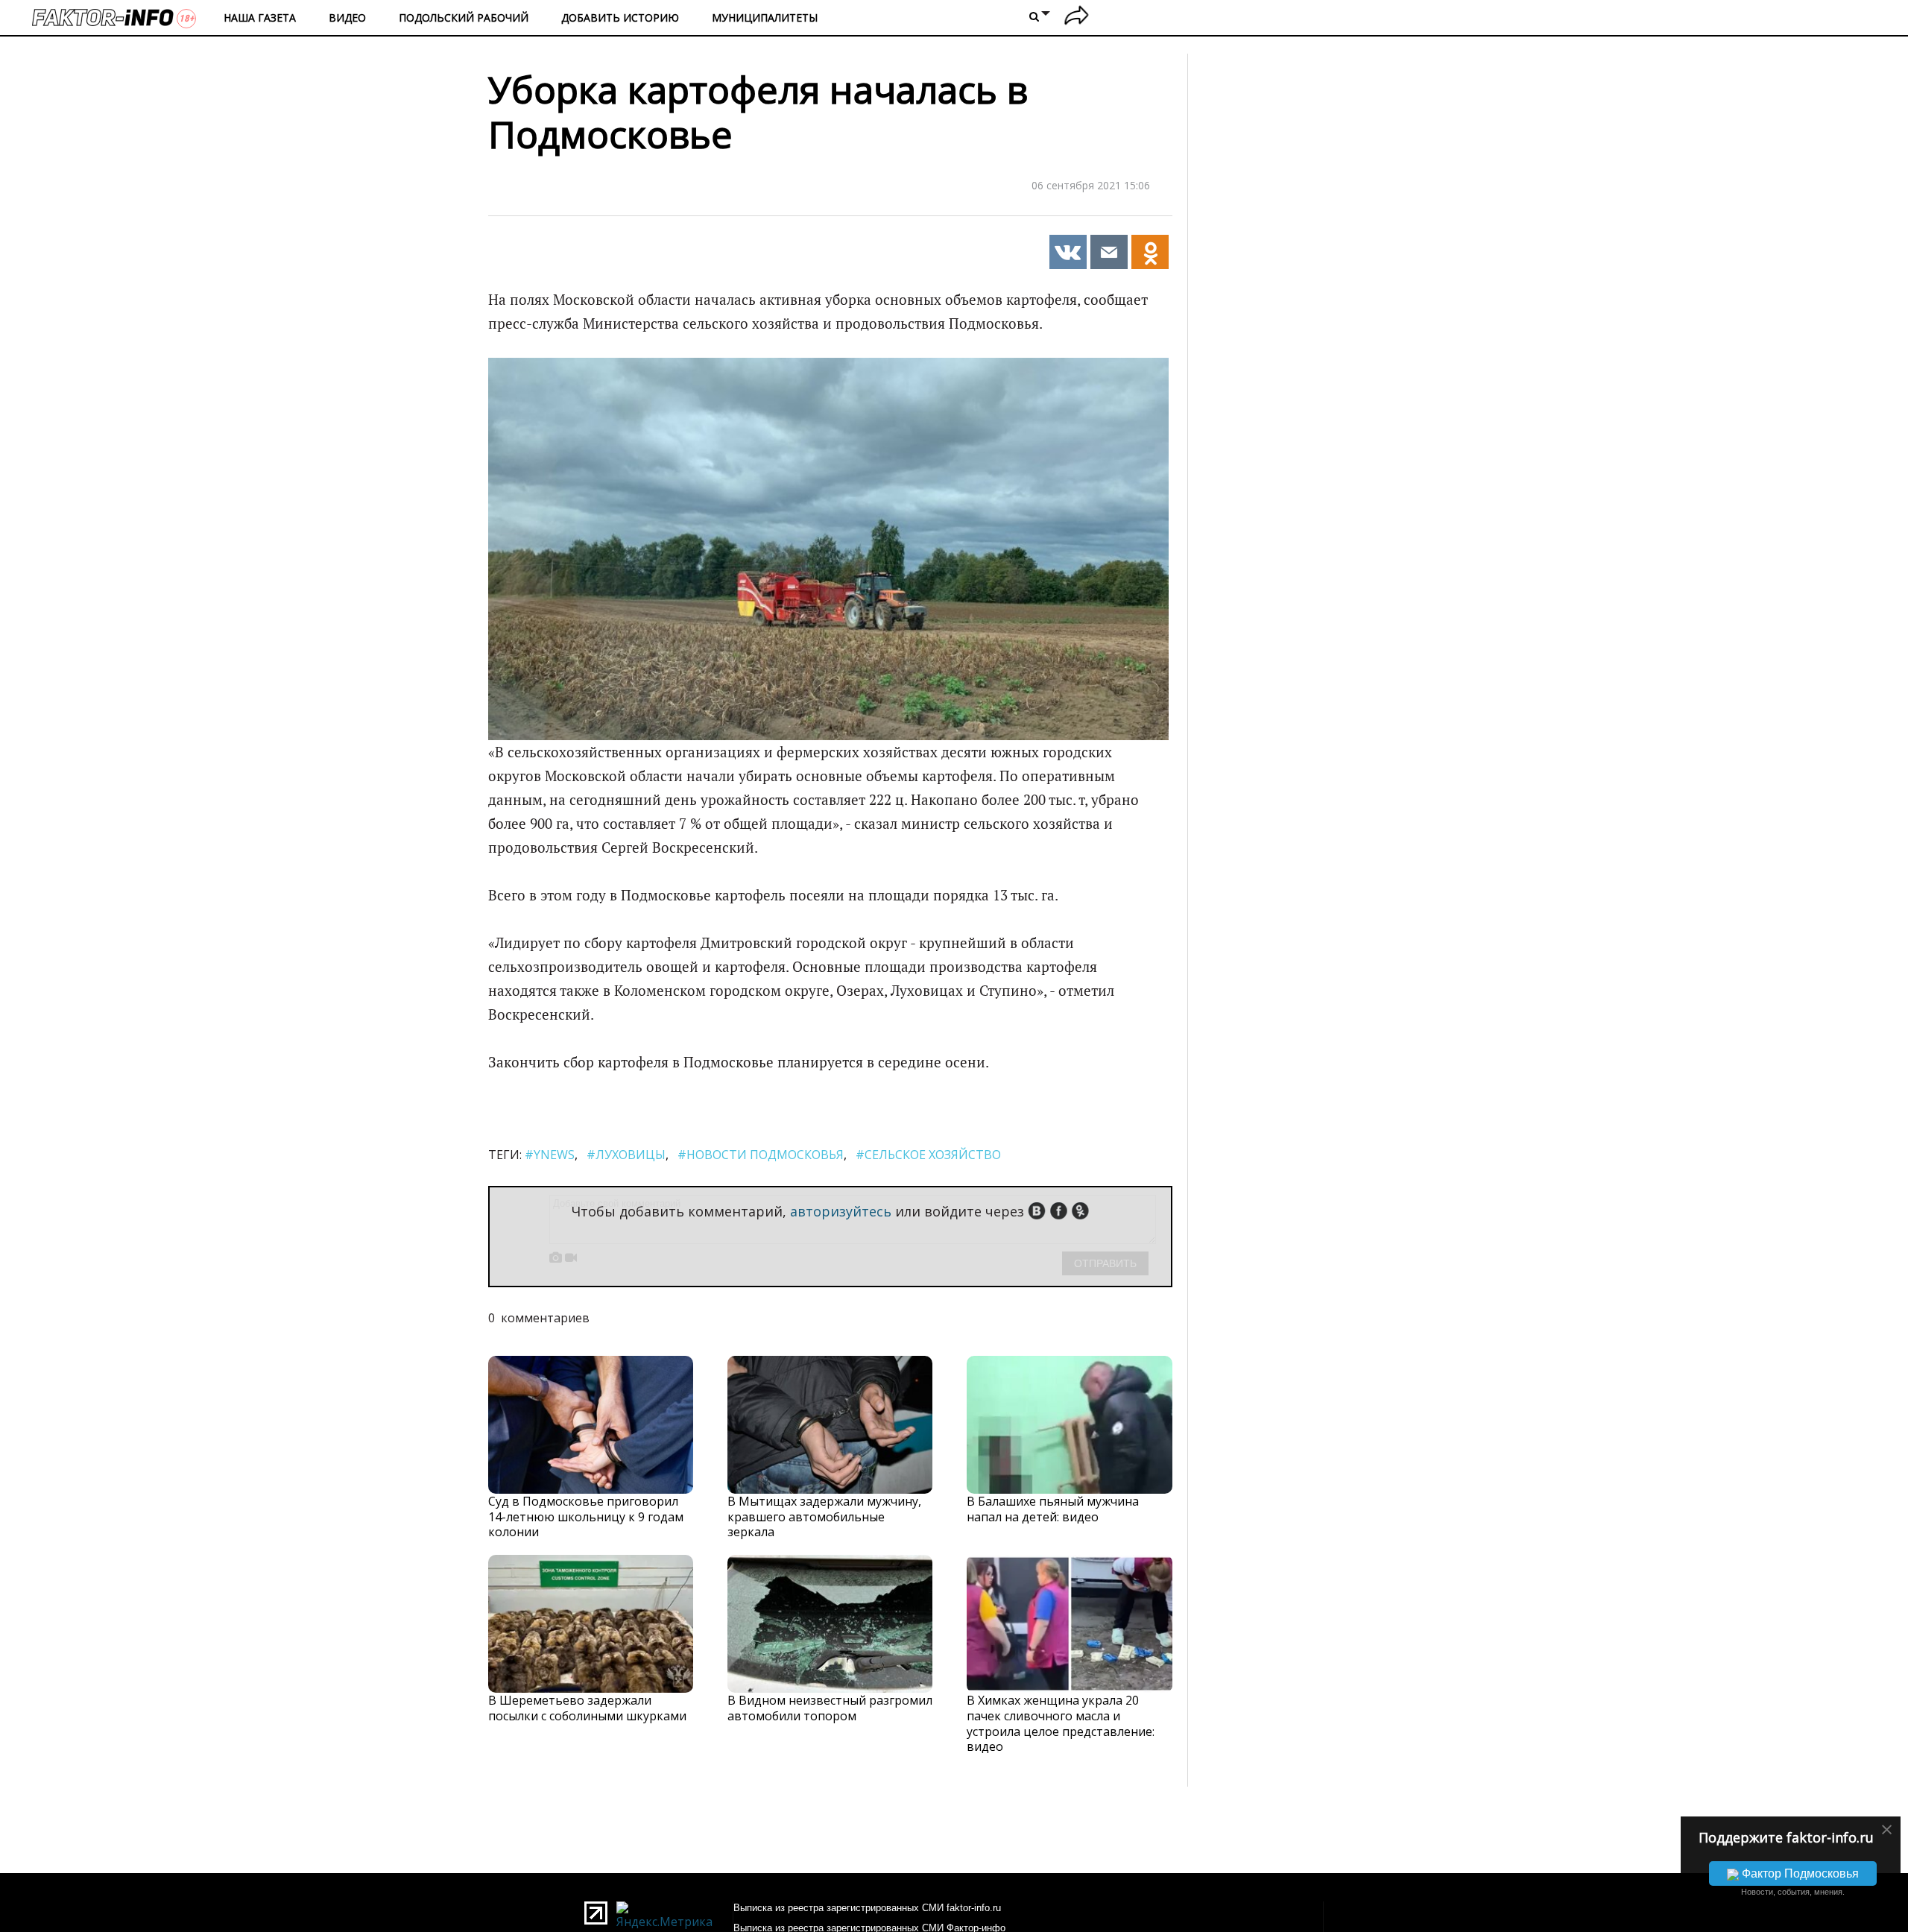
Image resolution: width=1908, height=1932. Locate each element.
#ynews (550, 1155)
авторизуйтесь (841, 1211)
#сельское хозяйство (928, 1155)
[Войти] (1077, 18)
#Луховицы (626, 1155)
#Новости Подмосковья (761, 1155)
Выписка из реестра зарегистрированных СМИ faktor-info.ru (867, 1908)
